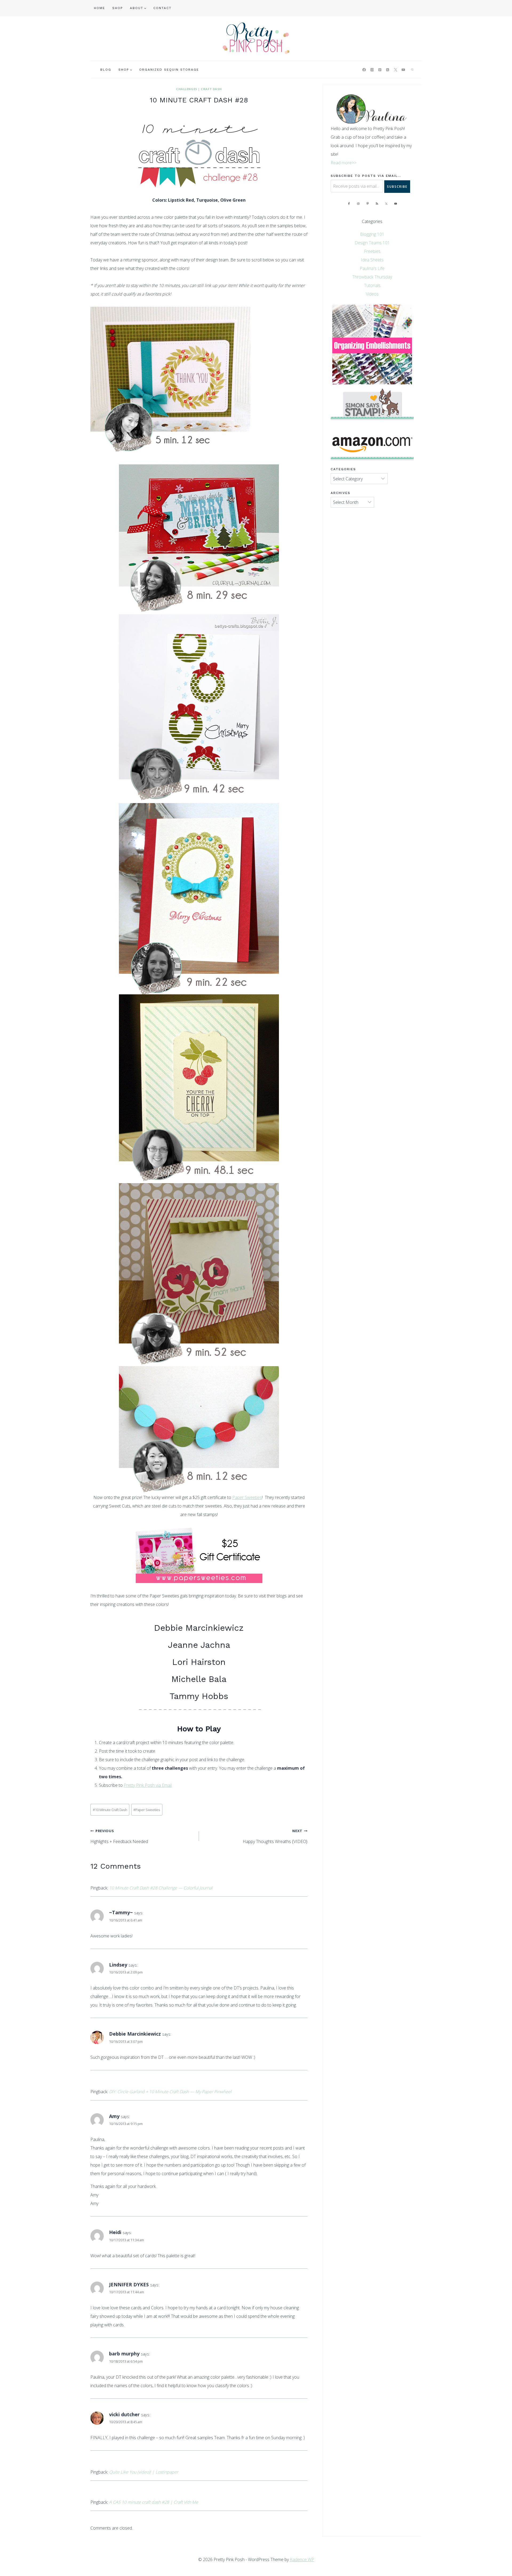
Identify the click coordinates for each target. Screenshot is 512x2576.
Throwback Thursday (372, 277)
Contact (162, 8)
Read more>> (344, 163)
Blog (106, 70)
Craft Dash (211, 89)
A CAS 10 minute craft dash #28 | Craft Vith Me (154, 2502)
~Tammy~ (121, 1912)
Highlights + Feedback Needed (119, 1836)
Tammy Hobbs (199, 1696)
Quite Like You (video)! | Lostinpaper (144, 2472)
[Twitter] (395, 70)
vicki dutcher (124, 2414)
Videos (372, 294)
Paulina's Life (372, 268)
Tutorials (372, 285)
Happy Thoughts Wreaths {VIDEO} (275, 1836)
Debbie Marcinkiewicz (199, 1628)
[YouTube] (403, 70)
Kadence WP (302, 2559)
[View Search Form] (412, 70)
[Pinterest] (380, 70)
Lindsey (118, 1965)
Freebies (372, 251)
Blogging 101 (372, 234)
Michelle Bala (199, 1679)
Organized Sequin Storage (169, 70)
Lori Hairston (199, 1662)
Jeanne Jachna (199, 1645)
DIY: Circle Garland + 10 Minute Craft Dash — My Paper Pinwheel (170, 2092)
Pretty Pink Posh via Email (148, 1785)
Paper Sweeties (247, 1497)
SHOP (118, 8)
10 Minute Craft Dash (110, 1810)
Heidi (115, 2232)
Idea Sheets (372, 260)
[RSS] (388, 70)
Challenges (187, 89)
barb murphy (124, 2354)
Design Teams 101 (372, 243)
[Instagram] (372, 70)
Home (99, 8)
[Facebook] (364, 70)
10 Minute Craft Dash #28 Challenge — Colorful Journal (161, 1888)
